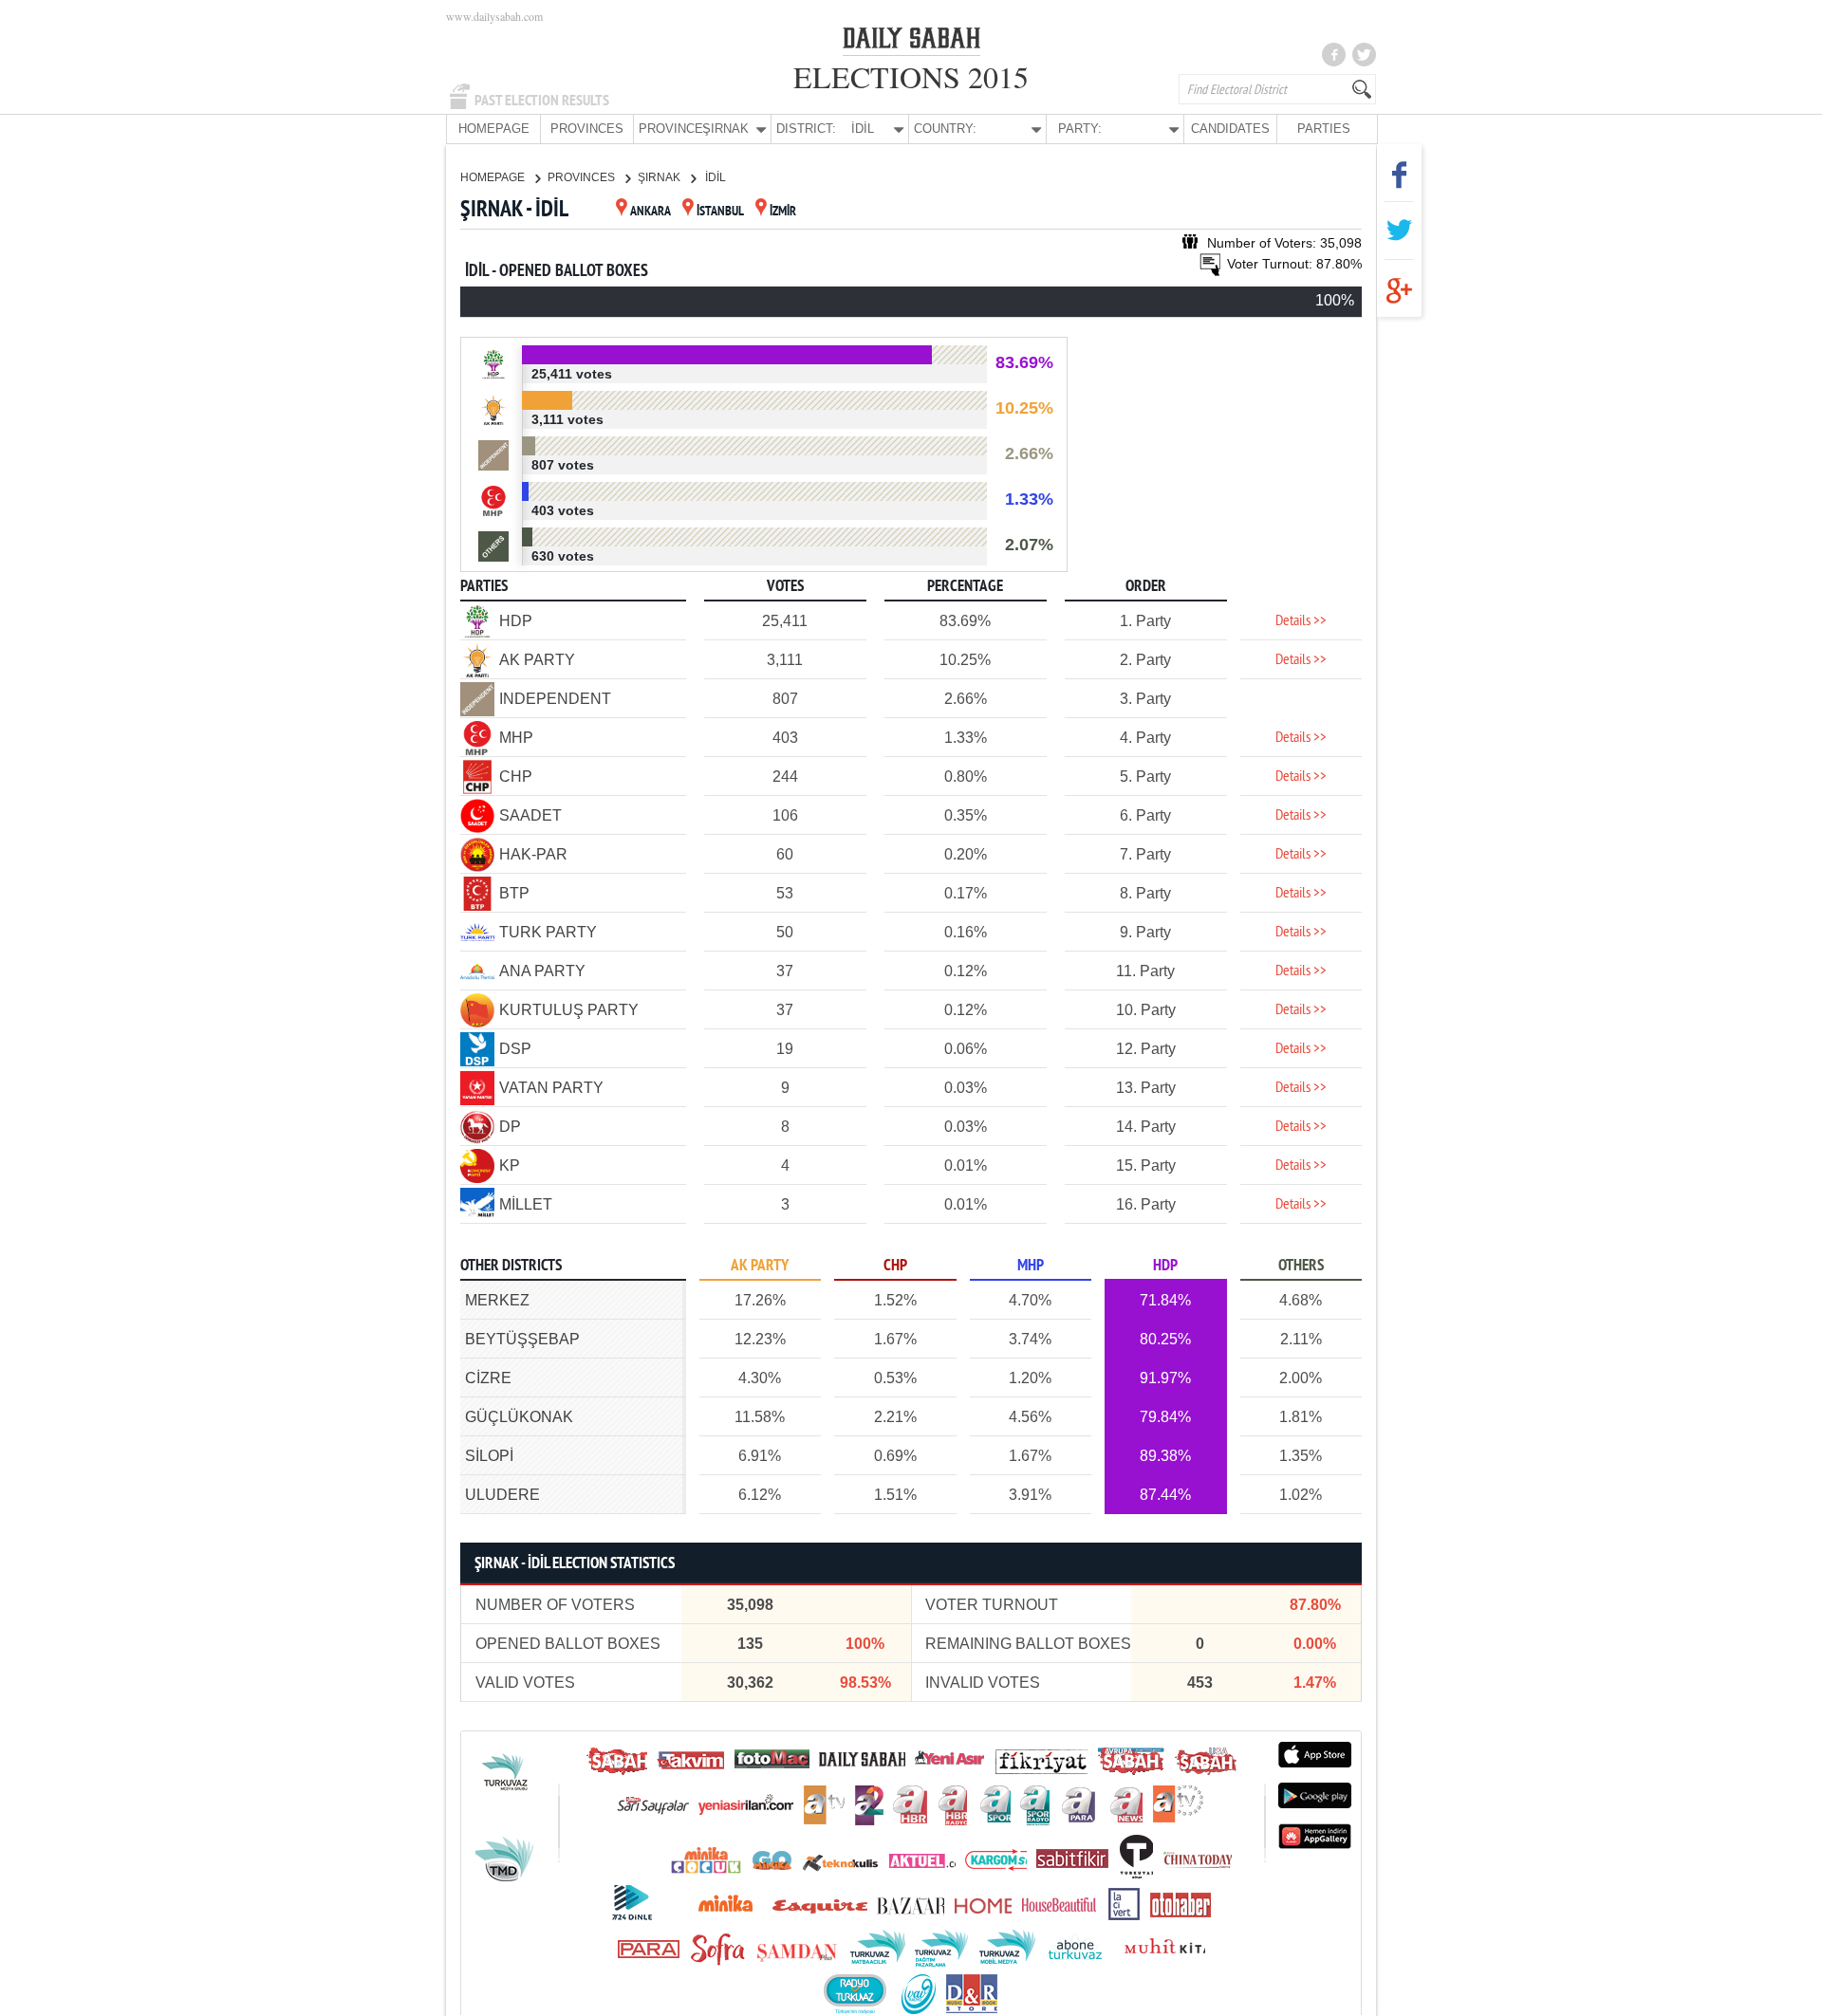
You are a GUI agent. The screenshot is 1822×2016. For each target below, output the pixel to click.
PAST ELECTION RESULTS (542, 101)
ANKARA (651, 212)
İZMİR (783, 212)
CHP (895, 1266)
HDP (1165, 1266)
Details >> (1301, 621)
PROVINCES (587, 129)
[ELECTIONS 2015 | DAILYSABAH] (911, 42)
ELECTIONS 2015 (911, 76)
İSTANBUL (720, 212)
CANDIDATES (1230, 129)
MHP (1031, 1266)
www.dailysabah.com (494, 16)
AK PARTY (760, 1266)
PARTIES (1324, 129)
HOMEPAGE (494, 129)
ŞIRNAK (660, 177)
